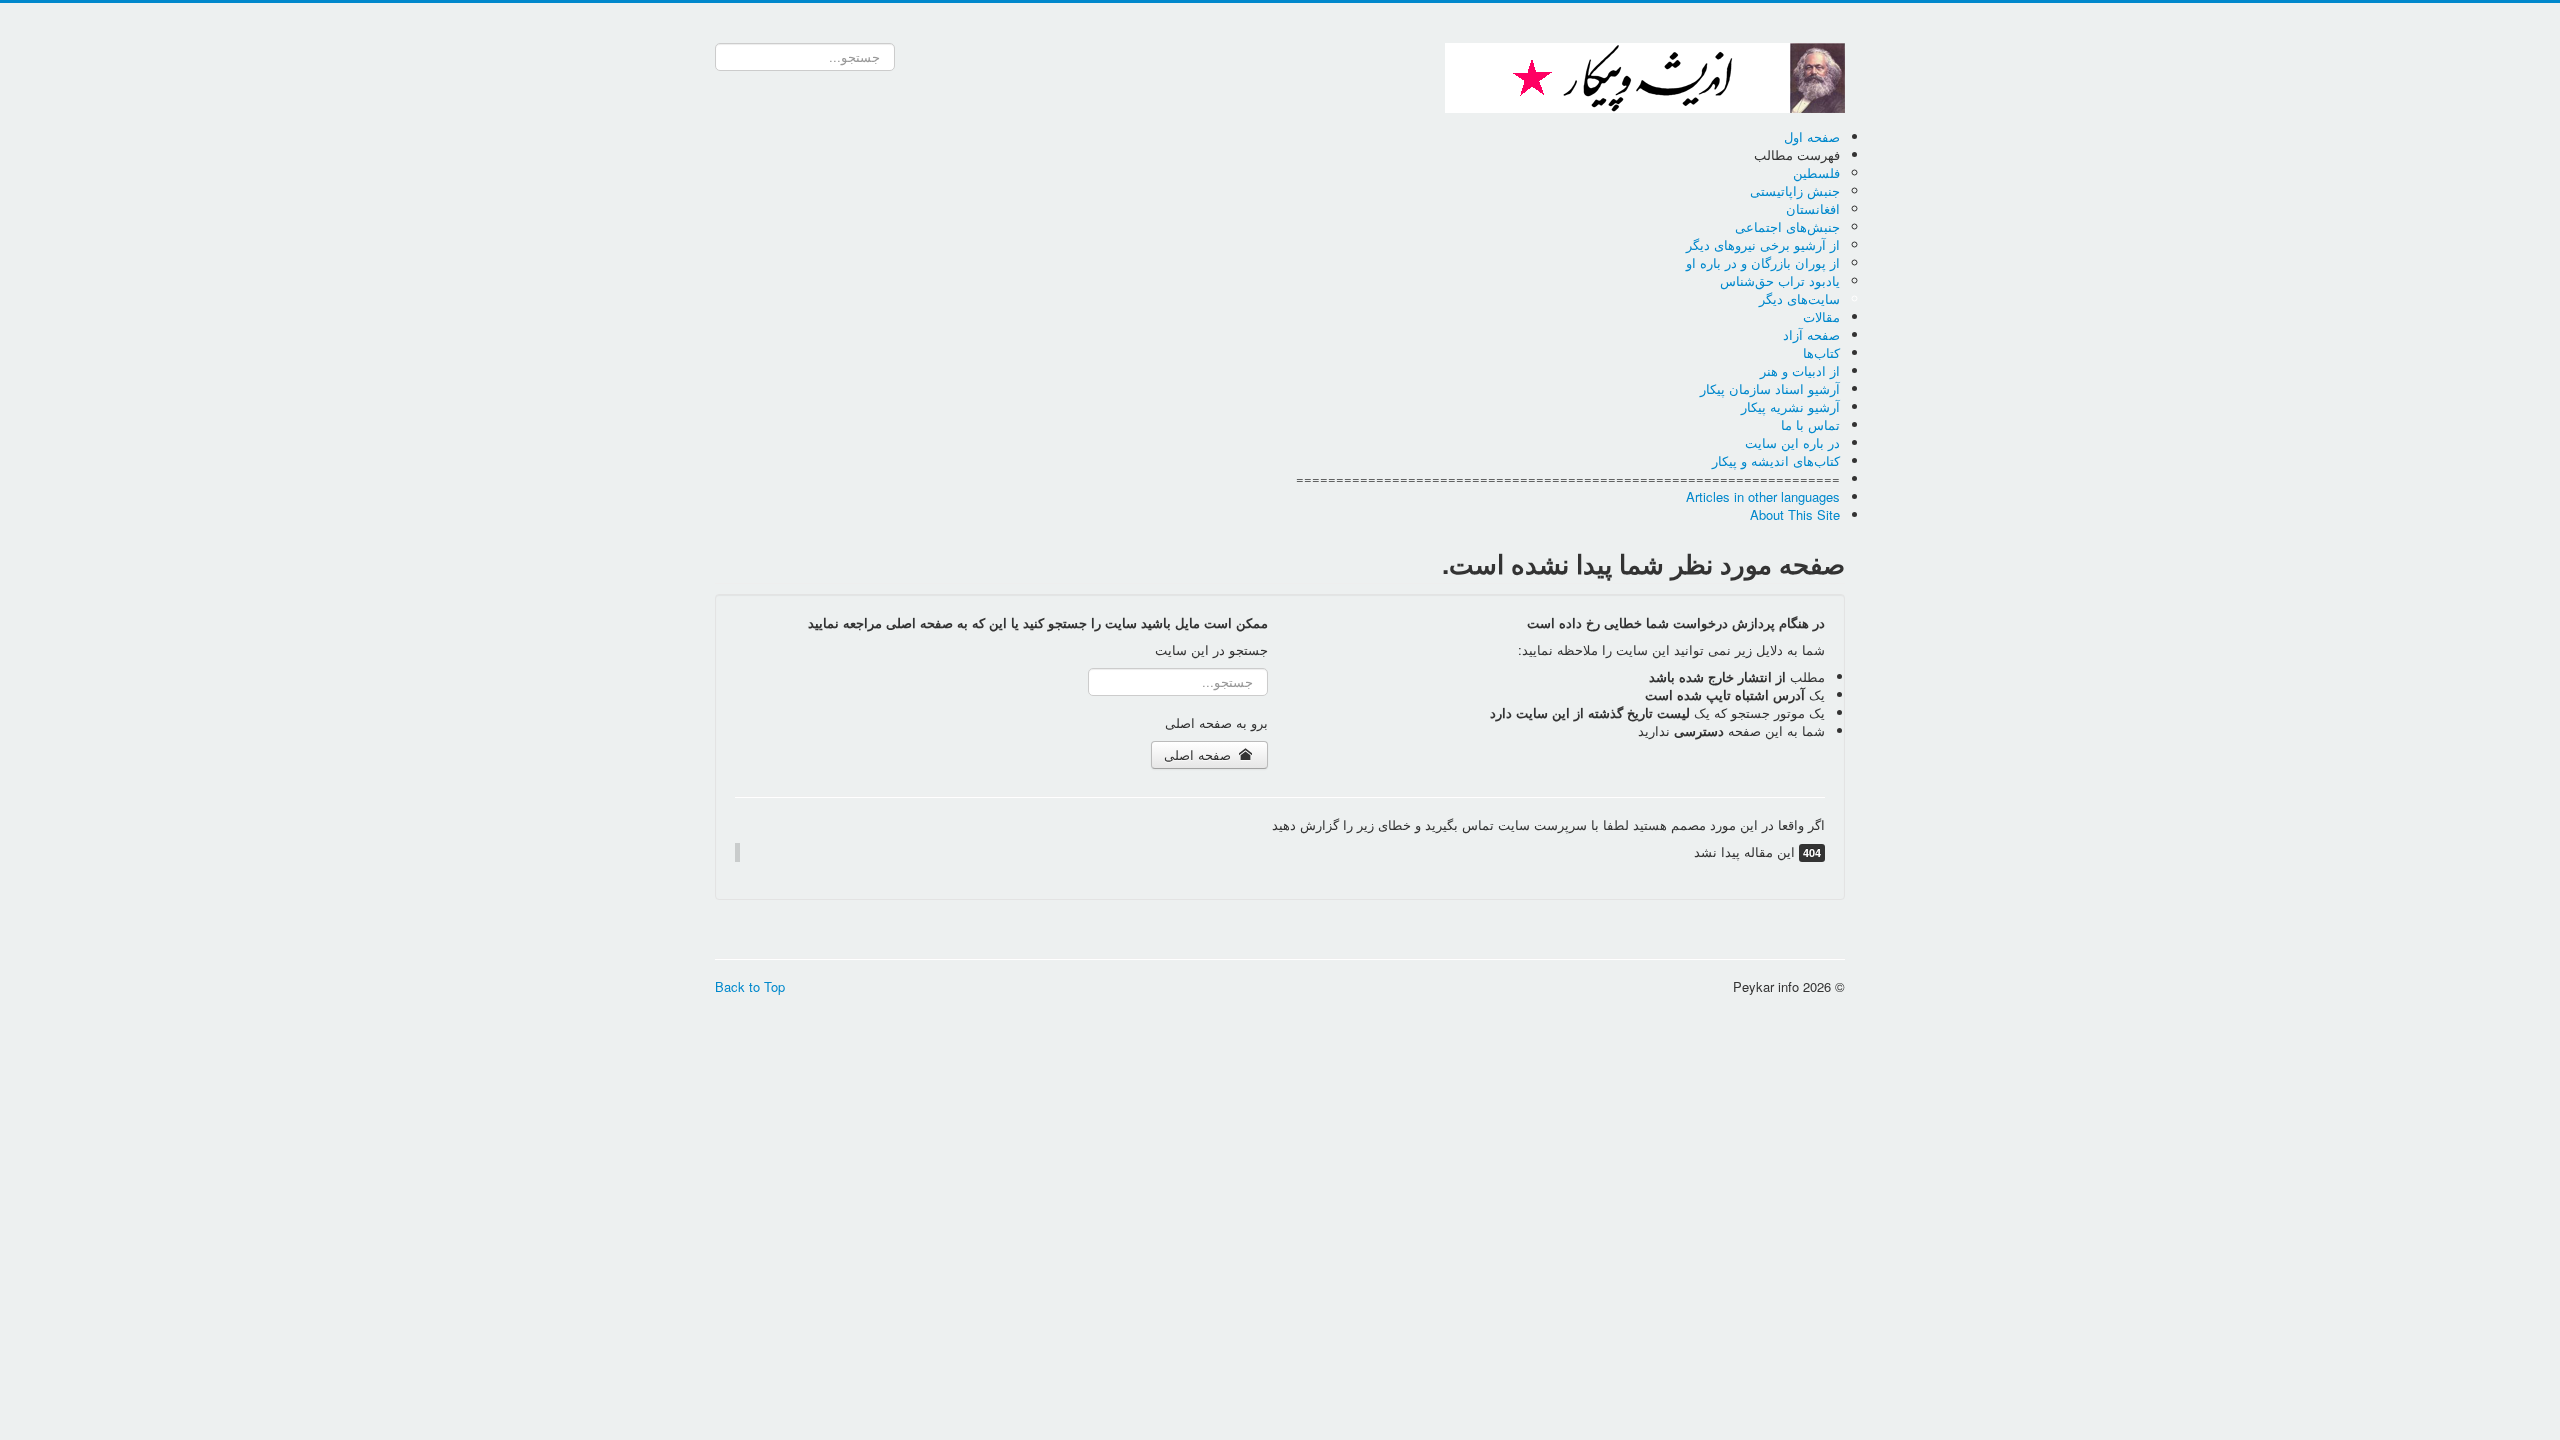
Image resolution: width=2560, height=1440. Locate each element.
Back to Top (750, 986)
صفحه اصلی (1199, 754)
